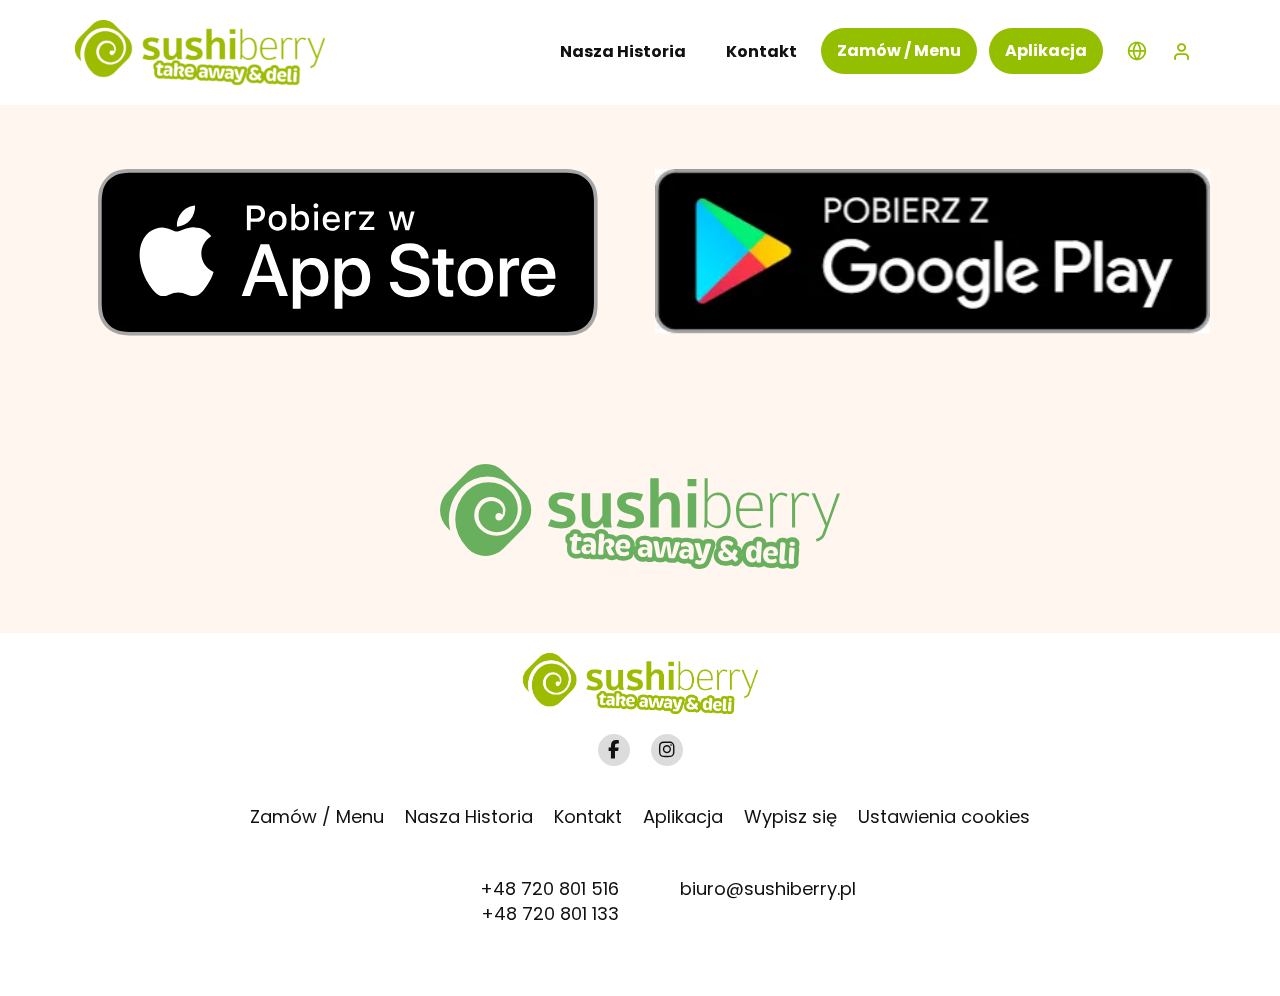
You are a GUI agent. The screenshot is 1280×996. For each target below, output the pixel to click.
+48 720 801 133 (550, 913)
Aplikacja (1046, 50)
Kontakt (588, 816)
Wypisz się (790, 816)
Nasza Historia (469, 816)
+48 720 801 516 (549, 888)
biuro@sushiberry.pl (768, 888)
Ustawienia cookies (944, 816)
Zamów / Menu (899, 50)
